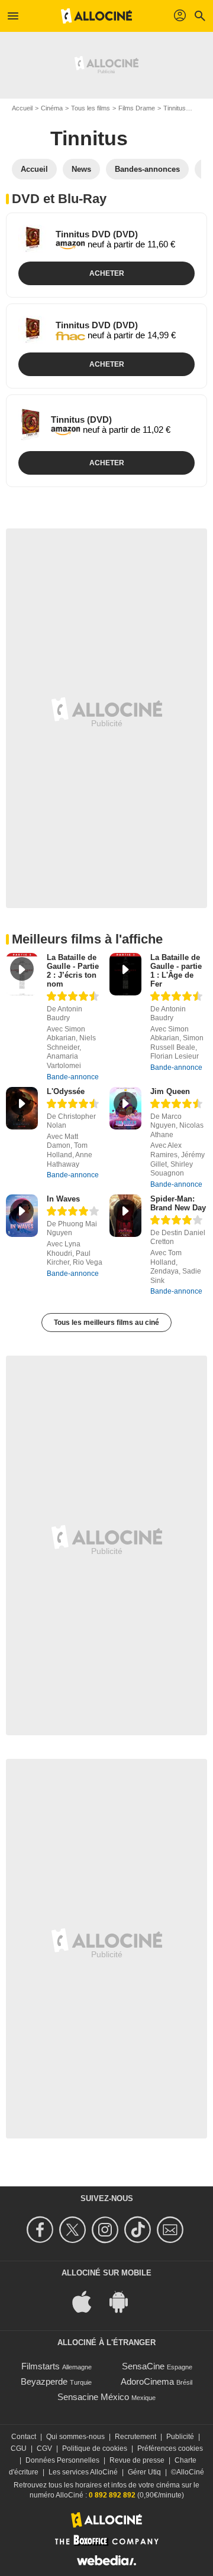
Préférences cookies (170, 2448)
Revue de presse (137, 2460)
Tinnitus (175, 108)
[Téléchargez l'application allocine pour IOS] (88, 2301)
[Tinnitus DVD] (32, 239)
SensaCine (143, 2366)
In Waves (63, 1199)
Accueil (22, 108)
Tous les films (91, 108)
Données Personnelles (62, 2460)
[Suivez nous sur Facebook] (42, 2230)
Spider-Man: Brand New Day (178, 1203)
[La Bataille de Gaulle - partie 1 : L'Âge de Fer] (125, 974)
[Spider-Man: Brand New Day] (125, 1216)
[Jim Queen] (125, 1109)
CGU (19, 2448)
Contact (24, 2437)
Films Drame (137, 108)
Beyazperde (44, 2381)
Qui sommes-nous (75, 2437)
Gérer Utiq (144, 2472)
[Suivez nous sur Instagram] (107, 2230)
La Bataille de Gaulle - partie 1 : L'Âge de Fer (176, 971)
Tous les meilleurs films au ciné (106, 1323)
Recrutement (135, 2437)
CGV (44, 2448)
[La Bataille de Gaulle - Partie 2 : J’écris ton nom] (22, 974)
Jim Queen (170, 1091)
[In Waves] (22, 1216)
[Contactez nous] (172, 2230)
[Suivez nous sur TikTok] (139, 2230)
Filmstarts (41, 2366)
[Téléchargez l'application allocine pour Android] (125, 2301)
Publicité (180, 2437)
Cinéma (52, 108)
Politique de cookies (95, 2448)
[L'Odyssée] (22, 1109)
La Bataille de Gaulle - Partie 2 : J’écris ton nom (73, 971)
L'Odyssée (66, 1091)
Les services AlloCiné (83, 2472)
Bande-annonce (73, 1077)
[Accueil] (96, 16)
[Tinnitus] (30, 425)
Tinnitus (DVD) (81, 419)
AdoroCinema (147, 2381)
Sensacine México (93, 2397)
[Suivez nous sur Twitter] (74, 2230)
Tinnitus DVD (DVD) (97, 234)
